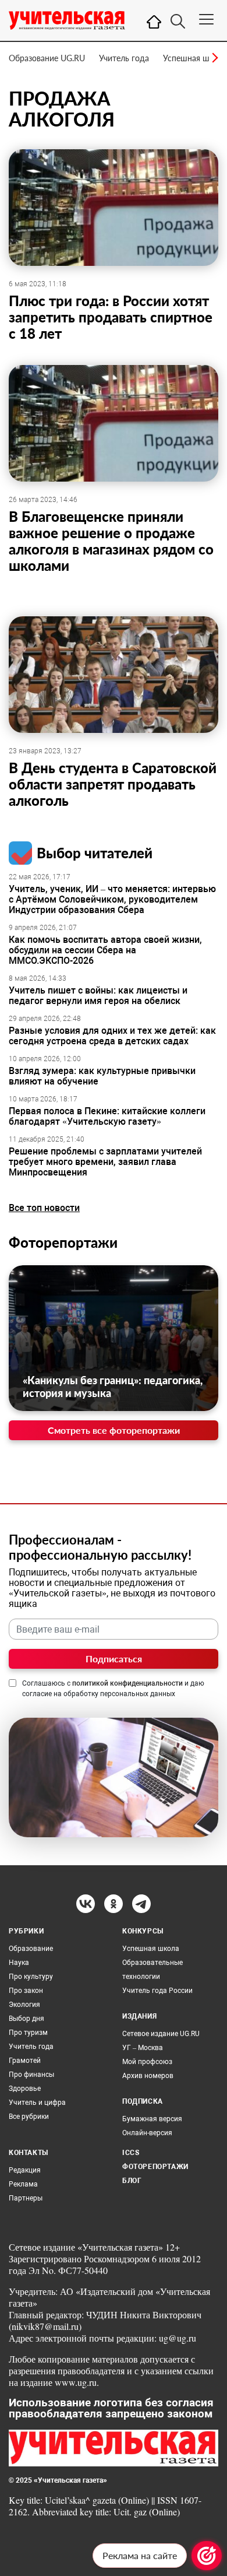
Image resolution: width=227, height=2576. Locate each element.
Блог (132, 2181)
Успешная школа (195, 58)
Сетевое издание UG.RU (161, 2034)
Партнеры (26, 2198)
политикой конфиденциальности (127, 1683)
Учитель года (124, 58)
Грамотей (25, 2061)
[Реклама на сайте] (207, 2556)
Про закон (26, 1991)
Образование (31, 1949)
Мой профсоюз (147, 2062)
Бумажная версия (152, 2119)
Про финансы (31, 2075)
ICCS (131, 2153)
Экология (24, 2005)
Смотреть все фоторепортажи (114, 1430)
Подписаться (114, 1659)
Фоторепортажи (63, 1242)
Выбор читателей (95, 853)
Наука (19, 1963)
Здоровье (25, 2089)
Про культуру (31, 1977)
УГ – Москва (143, 2048)
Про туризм (28, 2033)
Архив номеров (148, 2076)
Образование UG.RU (47, 58)
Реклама (23, 2184)
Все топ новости (44, 1208)
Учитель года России (157, 1991)
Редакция (25, 2170)
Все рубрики (29, 2117)
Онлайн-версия (147, 2133)
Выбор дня (26, 2019)
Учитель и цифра (37, 2103)
